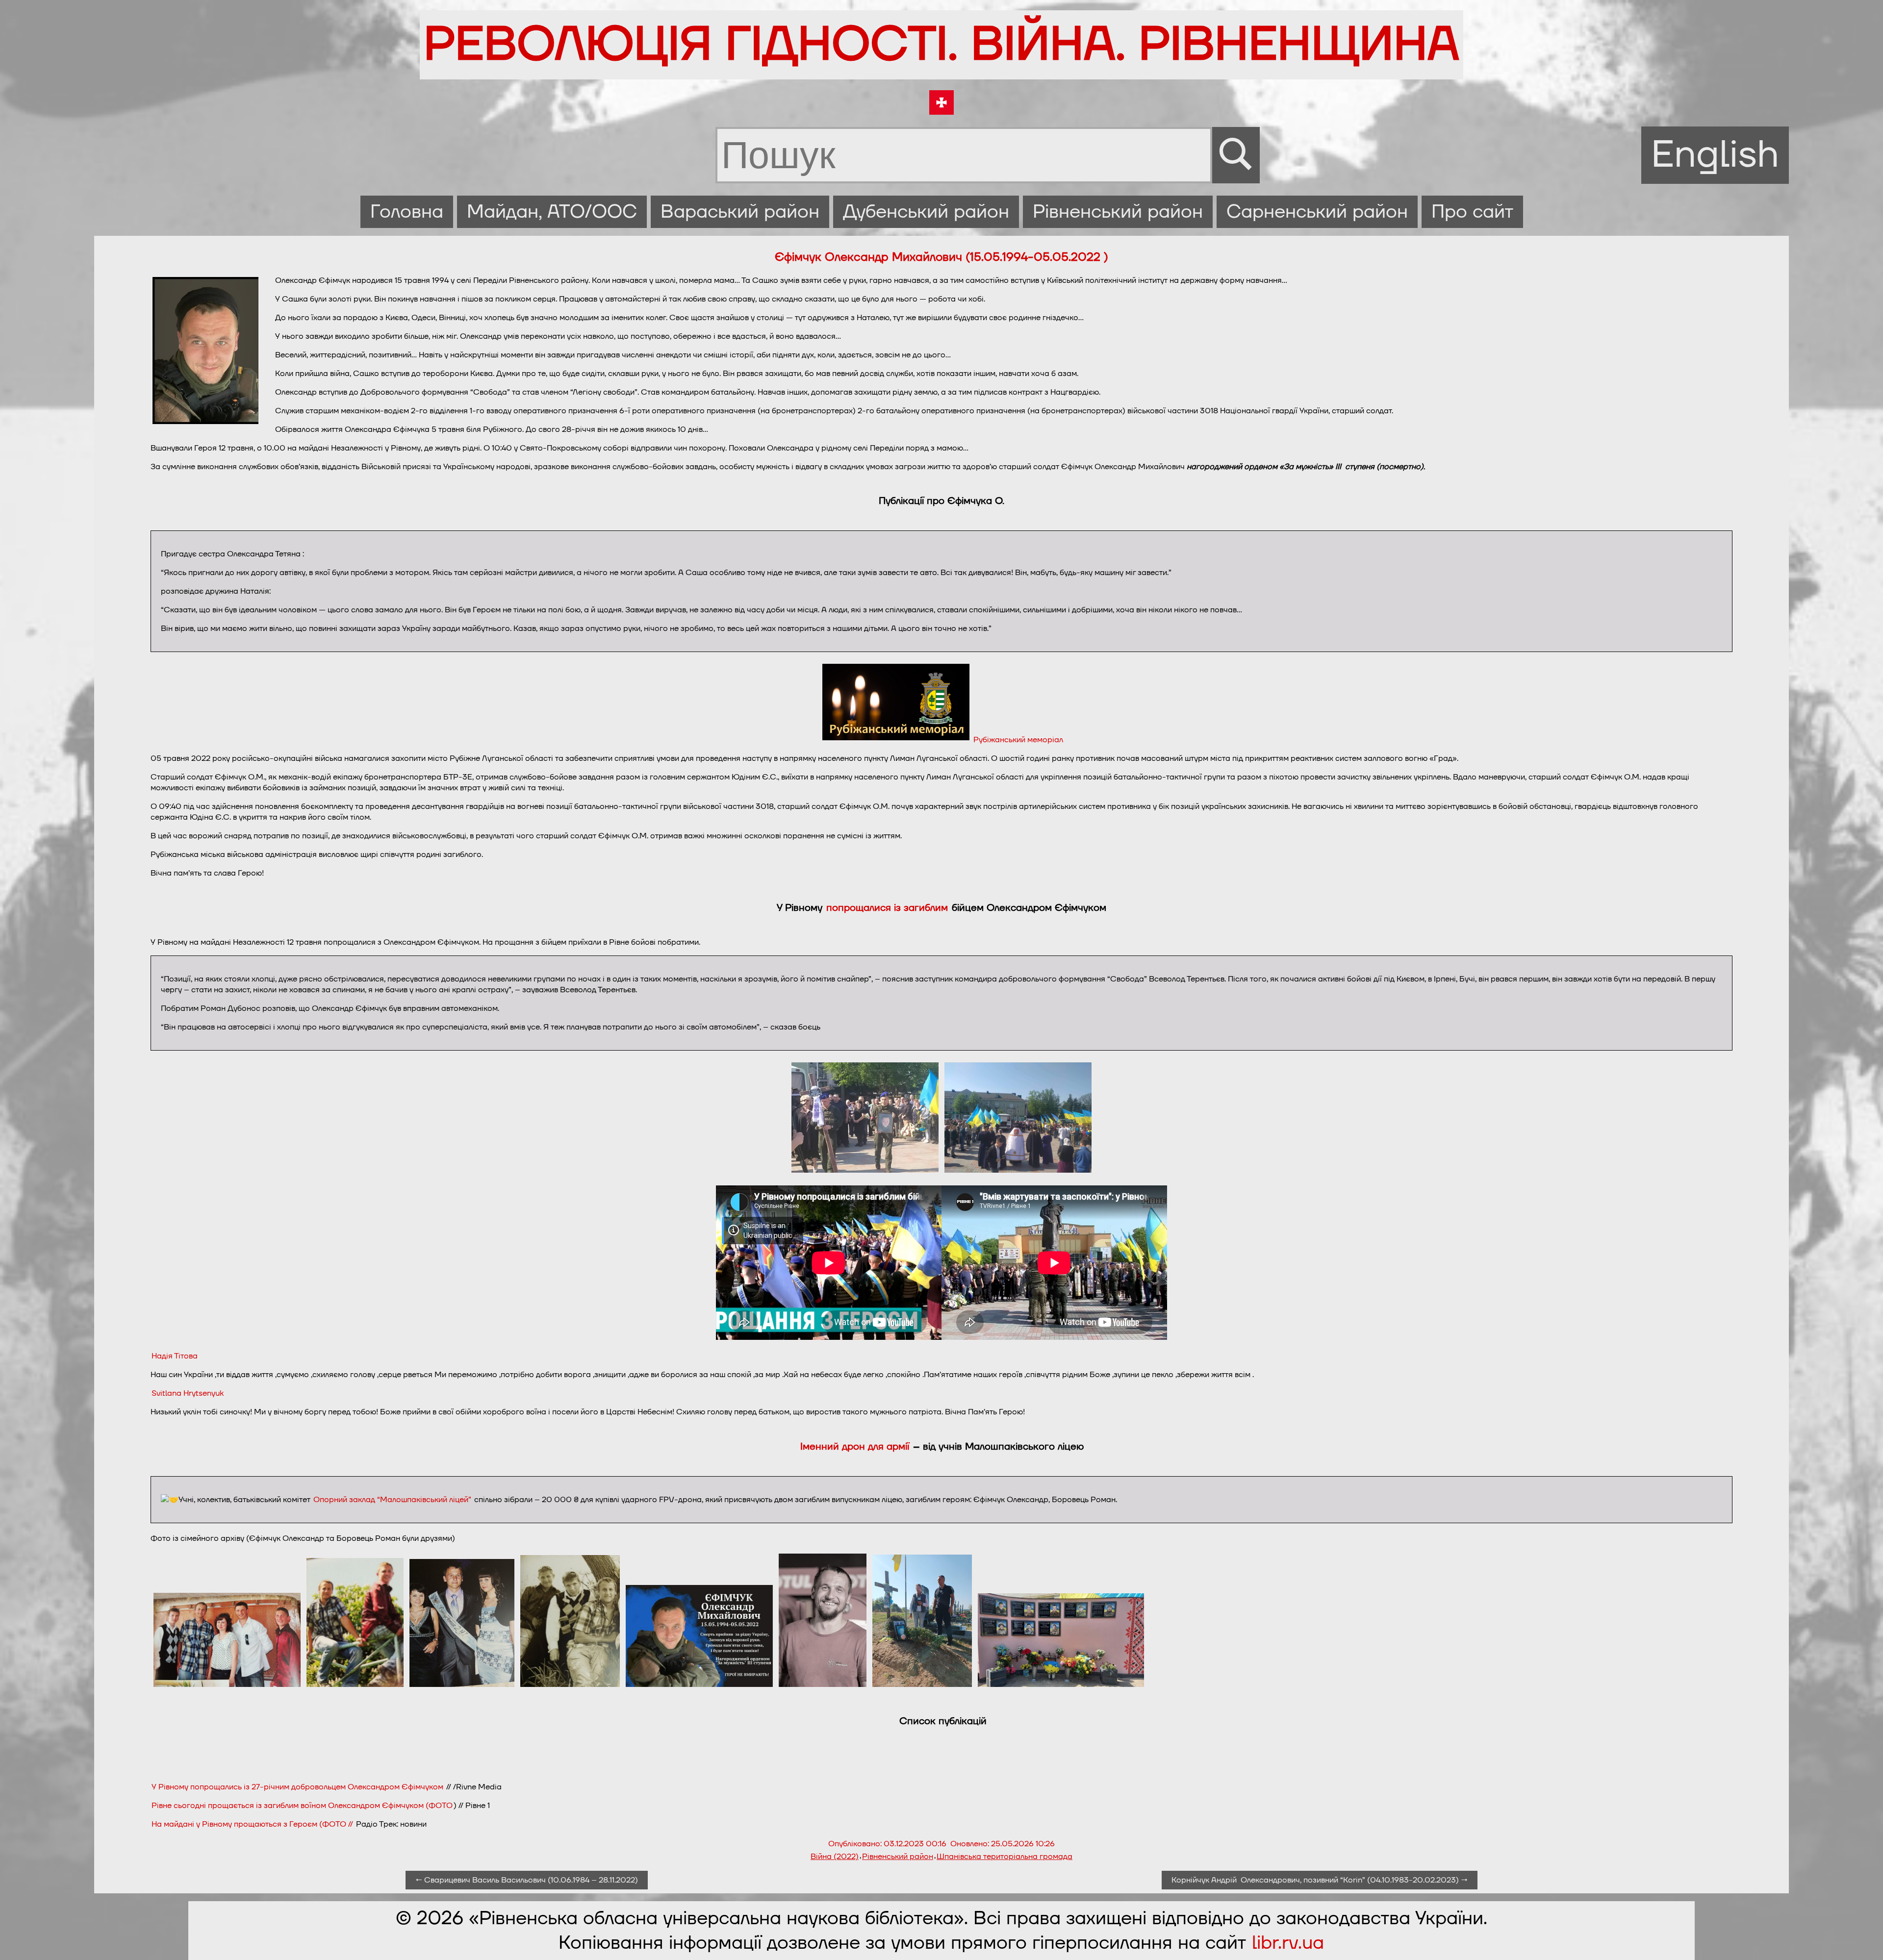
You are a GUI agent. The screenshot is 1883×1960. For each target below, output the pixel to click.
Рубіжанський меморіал (1018, 740)
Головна (407, 212)
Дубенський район (926, 212)
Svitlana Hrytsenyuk (188, 1393)
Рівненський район (1118, 212)
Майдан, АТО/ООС (552, 212)
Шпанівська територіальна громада (1005, 1857)
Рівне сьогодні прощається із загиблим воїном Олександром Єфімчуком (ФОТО (302, 1806)
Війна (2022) (835, 1857)
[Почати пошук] (1236, 155)
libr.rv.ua (1288, 1943)
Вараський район (740, 212)
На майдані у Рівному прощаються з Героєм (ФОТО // (253, 1824)
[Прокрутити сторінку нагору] (1864, 1941)
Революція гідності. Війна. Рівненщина (941, 45)
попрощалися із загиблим (889, 908)
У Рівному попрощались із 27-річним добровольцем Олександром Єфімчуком (297, 1787)
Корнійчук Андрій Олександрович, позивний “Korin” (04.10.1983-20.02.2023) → (1320, 1880)
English (1715, 155)
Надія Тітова (175, 1356)
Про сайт (1472, 212)
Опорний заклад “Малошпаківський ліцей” (392, 1500)
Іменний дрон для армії (855, 1447)
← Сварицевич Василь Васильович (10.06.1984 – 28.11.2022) (527, 1880)
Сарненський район (1317, 212)
